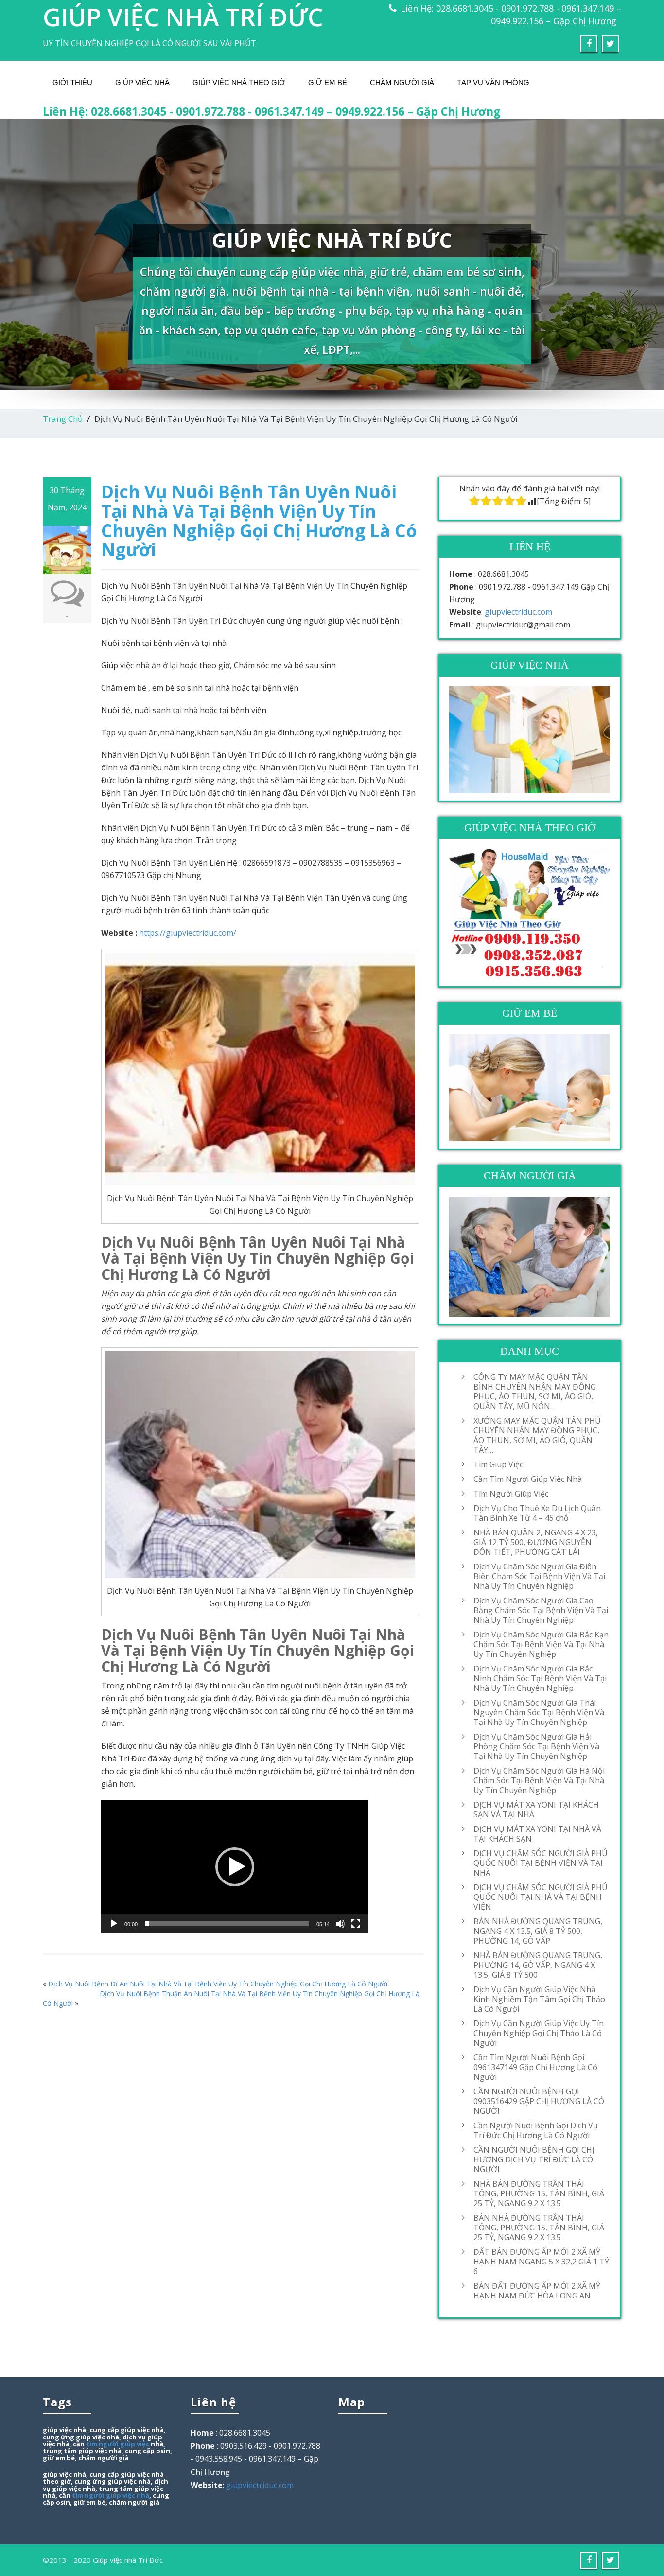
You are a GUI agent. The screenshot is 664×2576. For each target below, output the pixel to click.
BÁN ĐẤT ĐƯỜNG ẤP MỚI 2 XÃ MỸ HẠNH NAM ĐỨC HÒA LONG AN (537, 2291)
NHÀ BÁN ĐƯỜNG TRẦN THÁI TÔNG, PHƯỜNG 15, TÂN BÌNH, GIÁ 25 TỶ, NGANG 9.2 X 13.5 (539, 2193)
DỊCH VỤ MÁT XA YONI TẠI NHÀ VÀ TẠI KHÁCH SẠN (537, 1834)
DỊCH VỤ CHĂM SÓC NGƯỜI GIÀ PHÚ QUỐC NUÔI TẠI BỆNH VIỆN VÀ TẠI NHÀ (541, 1863)
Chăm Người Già (402, 82)
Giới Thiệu (72, 82)
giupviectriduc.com (518, 612)
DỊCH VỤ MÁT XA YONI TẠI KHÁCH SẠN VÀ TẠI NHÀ (536, 1810)
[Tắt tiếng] (340, 1924)
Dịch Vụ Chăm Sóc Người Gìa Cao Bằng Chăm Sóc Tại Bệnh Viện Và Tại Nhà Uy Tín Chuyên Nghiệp (541, 1610)
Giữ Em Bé (328, 82)
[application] (235, 1867)
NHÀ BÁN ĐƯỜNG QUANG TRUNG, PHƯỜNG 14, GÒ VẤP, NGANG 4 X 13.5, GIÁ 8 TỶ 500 (538, 1965)
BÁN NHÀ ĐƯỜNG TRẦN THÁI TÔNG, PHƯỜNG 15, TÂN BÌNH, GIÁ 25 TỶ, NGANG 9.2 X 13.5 (539, 2228)
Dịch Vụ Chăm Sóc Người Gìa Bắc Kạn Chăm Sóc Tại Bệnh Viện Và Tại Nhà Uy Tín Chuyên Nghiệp (541, 1644)
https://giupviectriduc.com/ (188, 933)
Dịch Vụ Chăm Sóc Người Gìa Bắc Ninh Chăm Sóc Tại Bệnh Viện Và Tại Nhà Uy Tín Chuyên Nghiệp (540, 1678)
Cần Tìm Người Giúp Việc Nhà (528, 1479)
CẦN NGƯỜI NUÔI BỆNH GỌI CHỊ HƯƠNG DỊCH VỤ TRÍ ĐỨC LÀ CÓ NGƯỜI (534, 2159)
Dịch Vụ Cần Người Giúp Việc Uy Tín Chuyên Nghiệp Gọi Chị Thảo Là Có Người (539, 2033)
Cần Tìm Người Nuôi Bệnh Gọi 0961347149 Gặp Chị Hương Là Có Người (535, 2067)
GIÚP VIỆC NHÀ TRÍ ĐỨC (183, 17)
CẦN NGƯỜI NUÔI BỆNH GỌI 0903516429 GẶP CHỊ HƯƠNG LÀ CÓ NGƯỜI (539, 2101)
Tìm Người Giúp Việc (511, 1494)
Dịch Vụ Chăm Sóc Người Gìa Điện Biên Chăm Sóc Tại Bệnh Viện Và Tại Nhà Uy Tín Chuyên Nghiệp (539, 1576)
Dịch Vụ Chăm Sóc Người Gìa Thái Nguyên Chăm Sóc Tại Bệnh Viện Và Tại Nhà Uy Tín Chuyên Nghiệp (539, 1712)
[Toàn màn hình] (356, 1924)
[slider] (227, 1924)
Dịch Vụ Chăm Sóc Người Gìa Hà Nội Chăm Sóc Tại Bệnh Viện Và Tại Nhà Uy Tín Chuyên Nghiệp (539, 1780)
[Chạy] (114, 1924)
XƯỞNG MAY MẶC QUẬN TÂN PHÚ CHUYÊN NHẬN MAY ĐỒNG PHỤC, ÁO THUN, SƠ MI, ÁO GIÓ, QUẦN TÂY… (537, 1435)
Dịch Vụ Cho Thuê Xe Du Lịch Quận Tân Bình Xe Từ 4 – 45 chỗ (537, 1513)
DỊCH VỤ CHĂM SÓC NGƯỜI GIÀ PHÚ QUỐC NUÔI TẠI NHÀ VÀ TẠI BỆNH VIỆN (541, 1897)
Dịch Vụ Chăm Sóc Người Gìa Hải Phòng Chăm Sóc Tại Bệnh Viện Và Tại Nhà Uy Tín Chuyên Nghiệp (536, 1746)
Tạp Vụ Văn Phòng (493, 82)
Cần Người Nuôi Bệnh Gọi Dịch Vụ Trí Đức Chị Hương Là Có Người (536, 2130)
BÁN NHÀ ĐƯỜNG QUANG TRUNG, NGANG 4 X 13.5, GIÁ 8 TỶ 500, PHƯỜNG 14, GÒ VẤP (538, 1931)
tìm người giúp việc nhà (111, 2495)
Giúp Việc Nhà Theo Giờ (239, 82)
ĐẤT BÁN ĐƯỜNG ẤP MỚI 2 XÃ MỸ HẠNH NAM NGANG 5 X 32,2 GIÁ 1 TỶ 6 (541, 2262)
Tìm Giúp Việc (498, 1464)
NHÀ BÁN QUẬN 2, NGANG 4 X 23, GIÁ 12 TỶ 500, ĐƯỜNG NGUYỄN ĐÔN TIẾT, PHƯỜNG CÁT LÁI (536, 1542)
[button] (235, 1867)
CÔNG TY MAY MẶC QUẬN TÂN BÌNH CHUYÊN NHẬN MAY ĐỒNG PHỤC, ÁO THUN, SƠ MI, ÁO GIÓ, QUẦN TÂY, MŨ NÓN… (535, 1392)
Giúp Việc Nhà (142, 82)
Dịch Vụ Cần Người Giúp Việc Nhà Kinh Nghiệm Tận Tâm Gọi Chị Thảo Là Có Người (539, 1999)
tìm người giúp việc (118, 2444)
